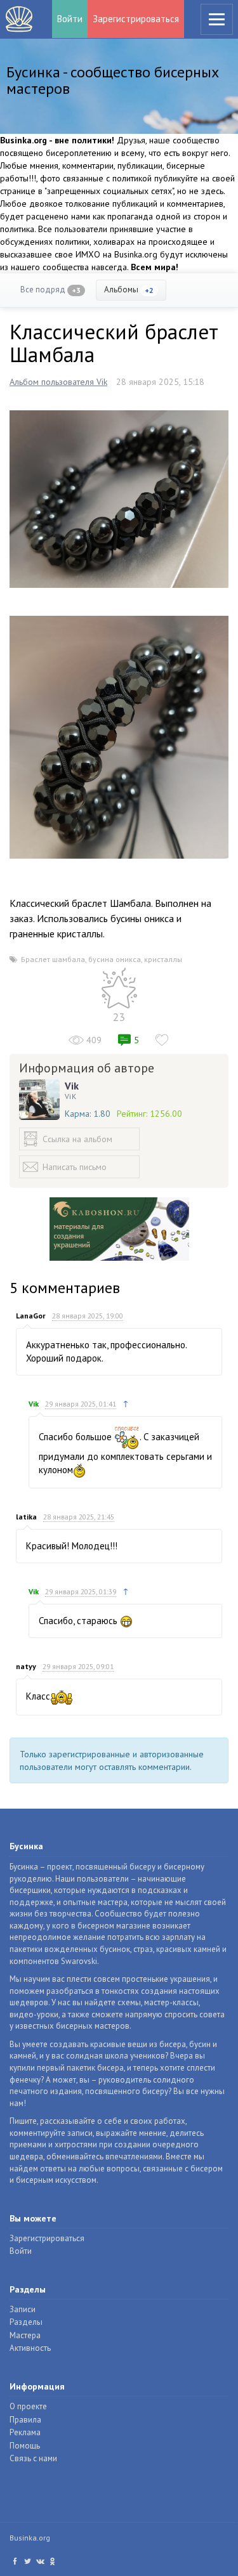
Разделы (26, 2322)
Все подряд (50, 289)
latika (26, 1517)
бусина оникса (115, 959)
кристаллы (163, 959)
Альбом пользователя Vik (58, 382)
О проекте (28, 2406)
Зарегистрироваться (136, 19)
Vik (72, 1086)
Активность (30, 2348)
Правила (25, 2420)
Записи (23, 2309)
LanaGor (31, 1316)
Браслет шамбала (53, 959)
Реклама (25, 2432)
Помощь (25, 2446)
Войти (70, 19)
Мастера (25, 2335)
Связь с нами (33, 2458)
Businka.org (30, 2538)
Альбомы (129, 289)
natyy (26, 1666)
